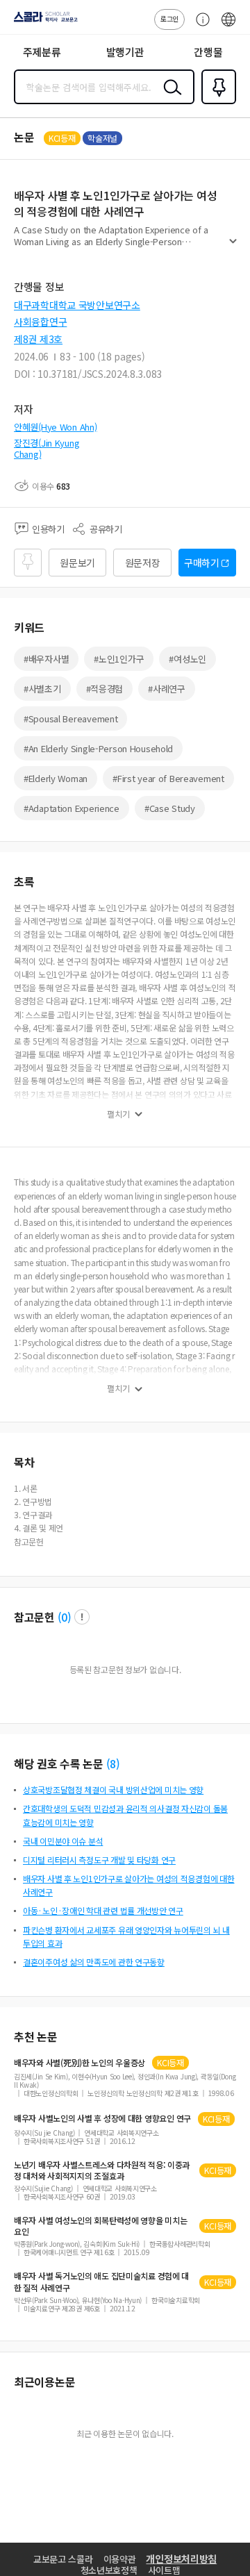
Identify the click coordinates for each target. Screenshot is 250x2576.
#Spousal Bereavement (70, 718)
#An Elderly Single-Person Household (98, 748)
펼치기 (233, 247)
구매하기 (202, 563)
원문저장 (143, 563)
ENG (228, 26)
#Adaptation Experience (72, 808)
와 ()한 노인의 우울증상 (80, 2063)
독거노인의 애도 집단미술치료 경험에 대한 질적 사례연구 (101, 2282)
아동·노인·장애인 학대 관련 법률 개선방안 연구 (103, 1910)
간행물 (208, 52)
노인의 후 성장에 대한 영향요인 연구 (102, 2118)
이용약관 (120, 2559)
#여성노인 (187, 659)
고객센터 (199, 26)
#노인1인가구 (119, 659)
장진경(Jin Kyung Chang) (47, 448)
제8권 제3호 (38, 339)
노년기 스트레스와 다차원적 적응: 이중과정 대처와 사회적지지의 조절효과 (102, 2170)
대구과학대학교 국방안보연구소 (77, 305)
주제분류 (42, 52)
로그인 (169, 18)
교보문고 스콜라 (63, 2559)
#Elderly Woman (56, 778)
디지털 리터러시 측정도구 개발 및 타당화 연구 (99, 1860)
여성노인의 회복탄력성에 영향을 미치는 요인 (100, 2226)
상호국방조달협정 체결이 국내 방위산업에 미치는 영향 (113, 1789)
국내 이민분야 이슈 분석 (63, 1841)
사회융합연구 (40, 322)
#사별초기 (42, 689)
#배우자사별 (46, 659)
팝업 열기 (82, 1617)
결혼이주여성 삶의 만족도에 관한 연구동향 (94, 1962)
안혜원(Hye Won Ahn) (56, 427)
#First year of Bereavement (168, 778)
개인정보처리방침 (181, 2559)
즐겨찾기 (216, 103)
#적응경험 (105, 689)
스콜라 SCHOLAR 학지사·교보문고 (43, 22)
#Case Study (170, 808)
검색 (169, 98)
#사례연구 (167, 689)
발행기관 (125, 52)
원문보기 (77, 563)
